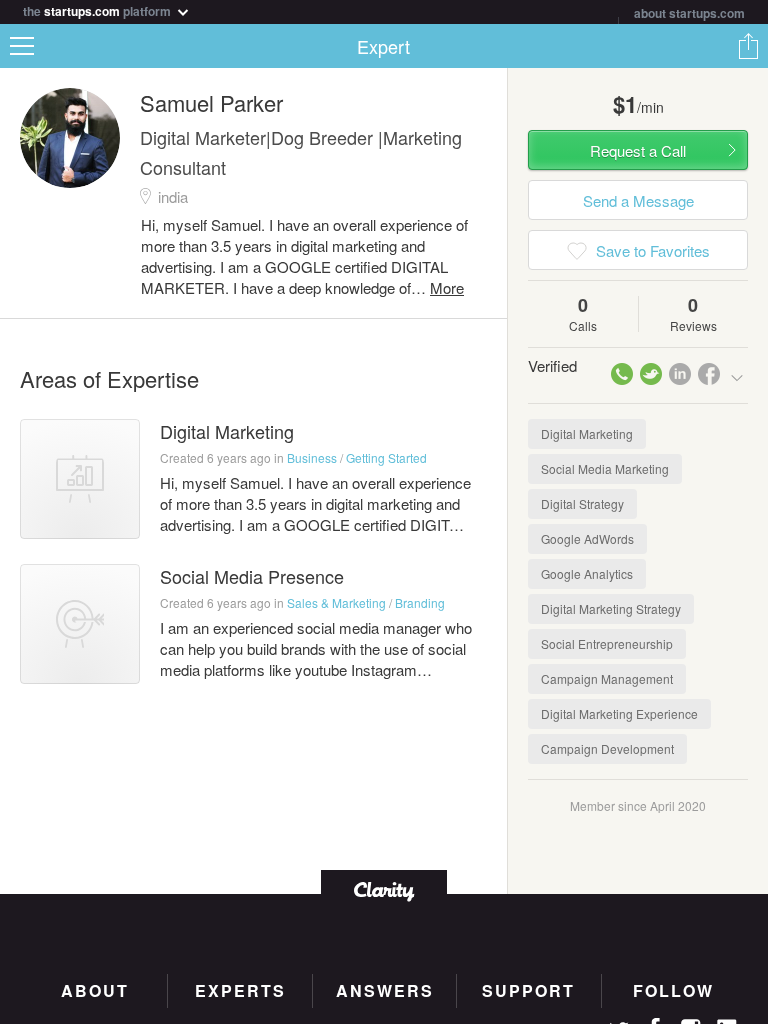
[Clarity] (384, 889)
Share (748, 46)
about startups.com (689, 13)
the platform (98, 9)
